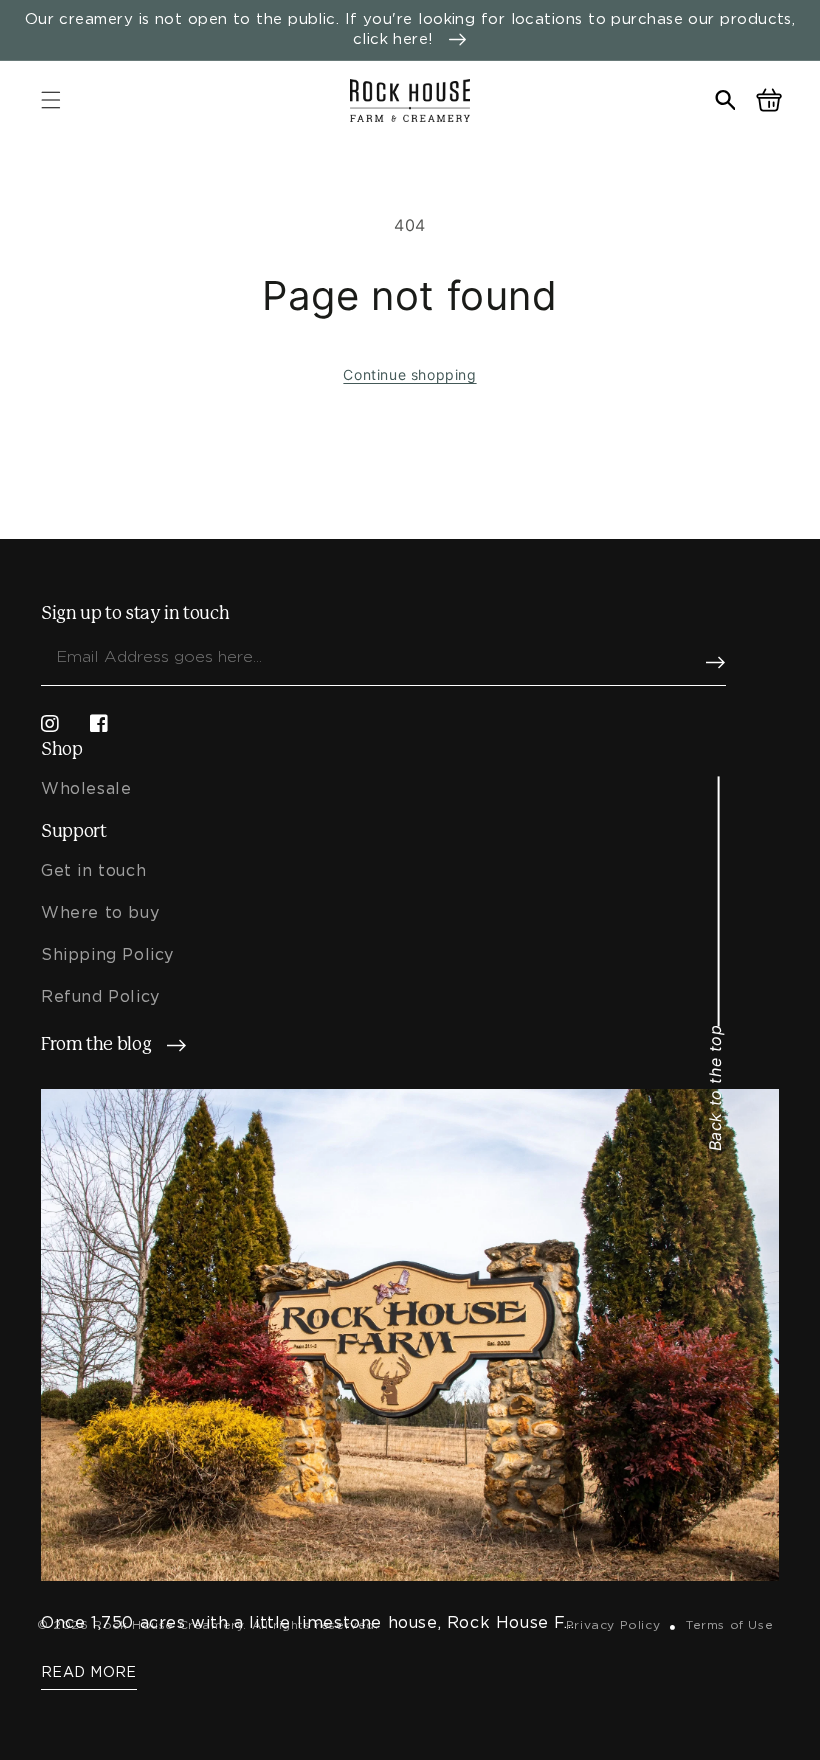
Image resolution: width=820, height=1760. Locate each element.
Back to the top (715, 1087)
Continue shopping (409, 374)
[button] (51, 100)
